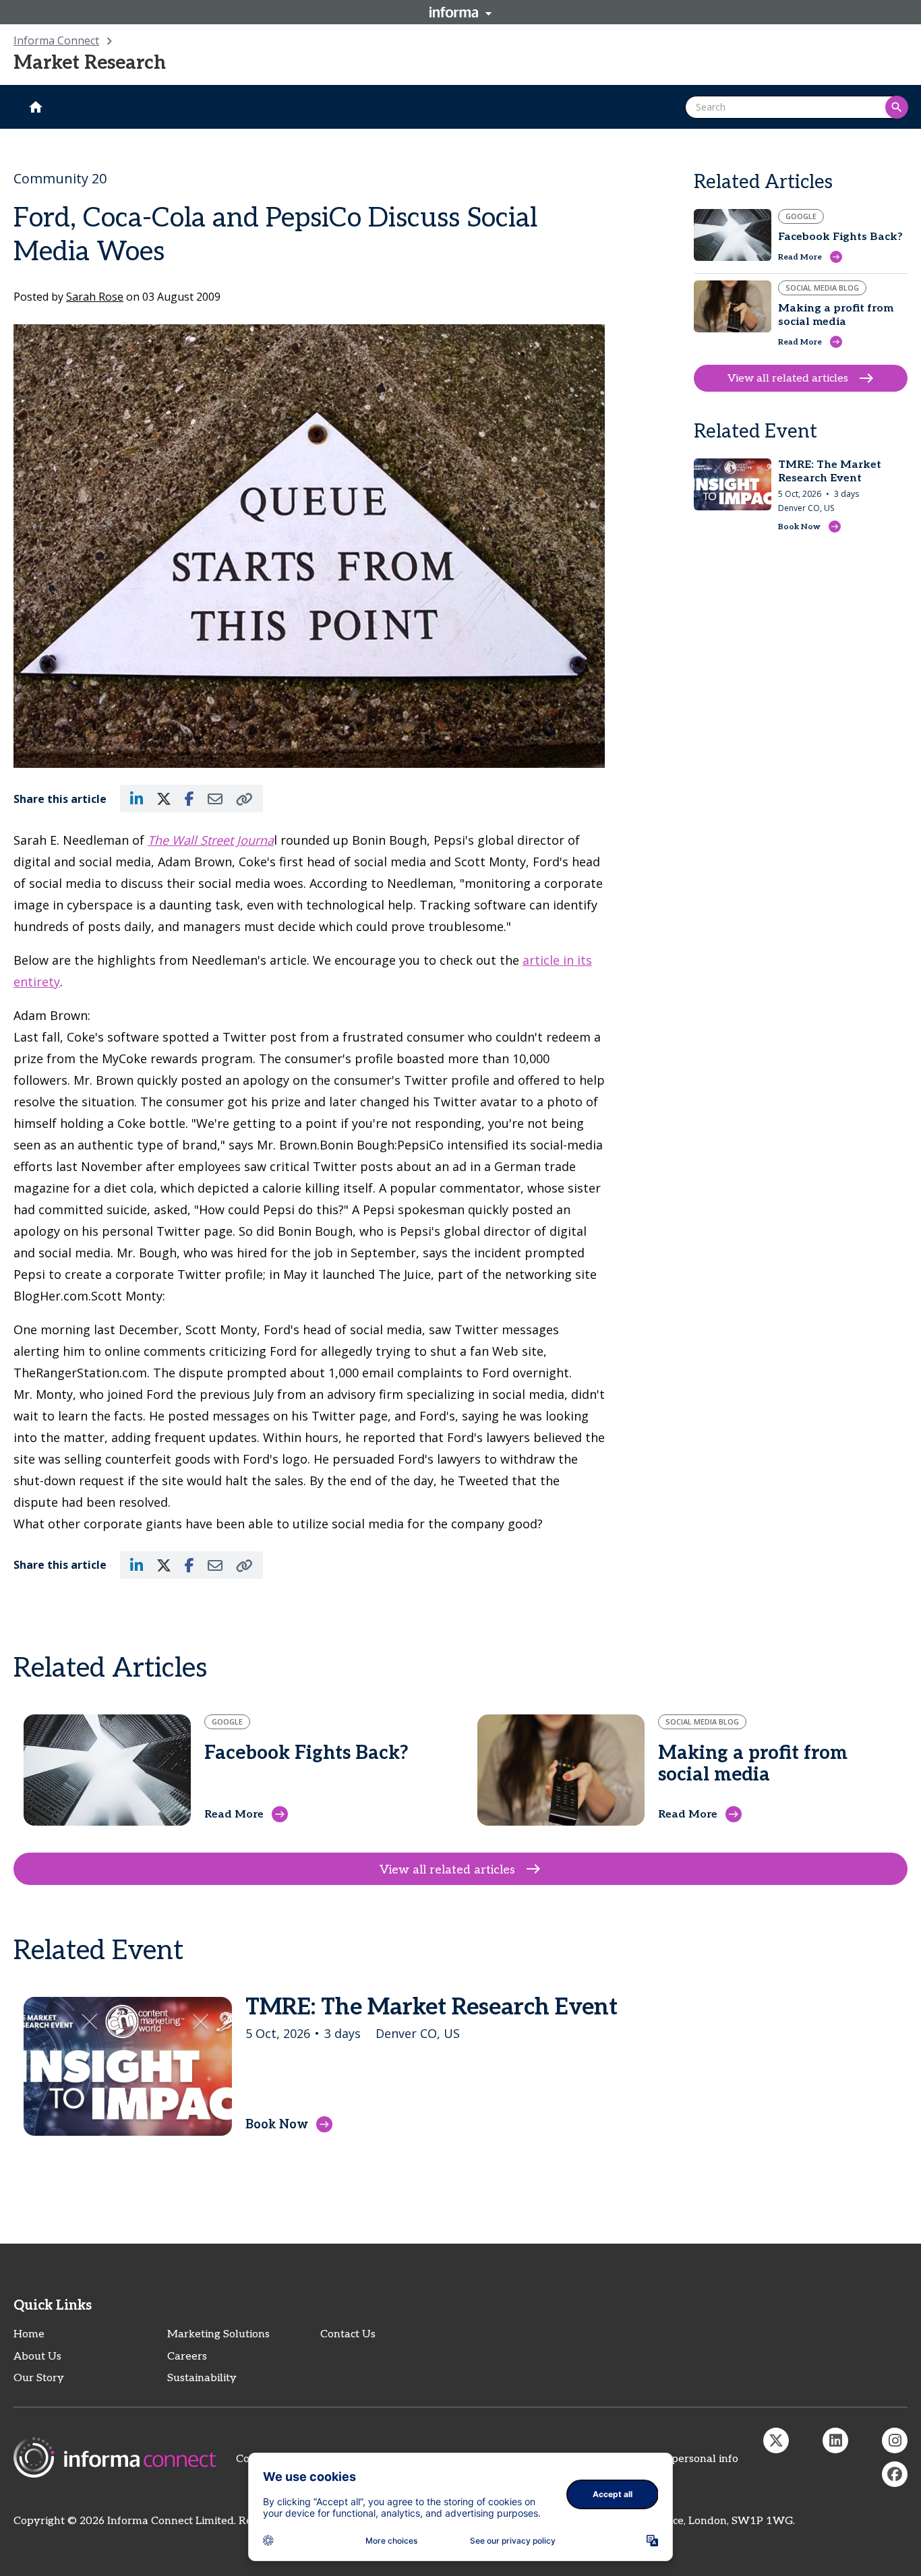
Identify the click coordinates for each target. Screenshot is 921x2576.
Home (29, 2334)
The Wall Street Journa (211, 840)
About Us (37, 2357)
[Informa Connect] (835, 2440)
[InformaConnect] (776, 2440)
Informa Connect (56, 40)
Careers (187, 2357)
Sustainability (202, 2378)
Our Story (39, 2378)
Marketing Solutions (218, 2334)
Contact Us (348, 2334)
